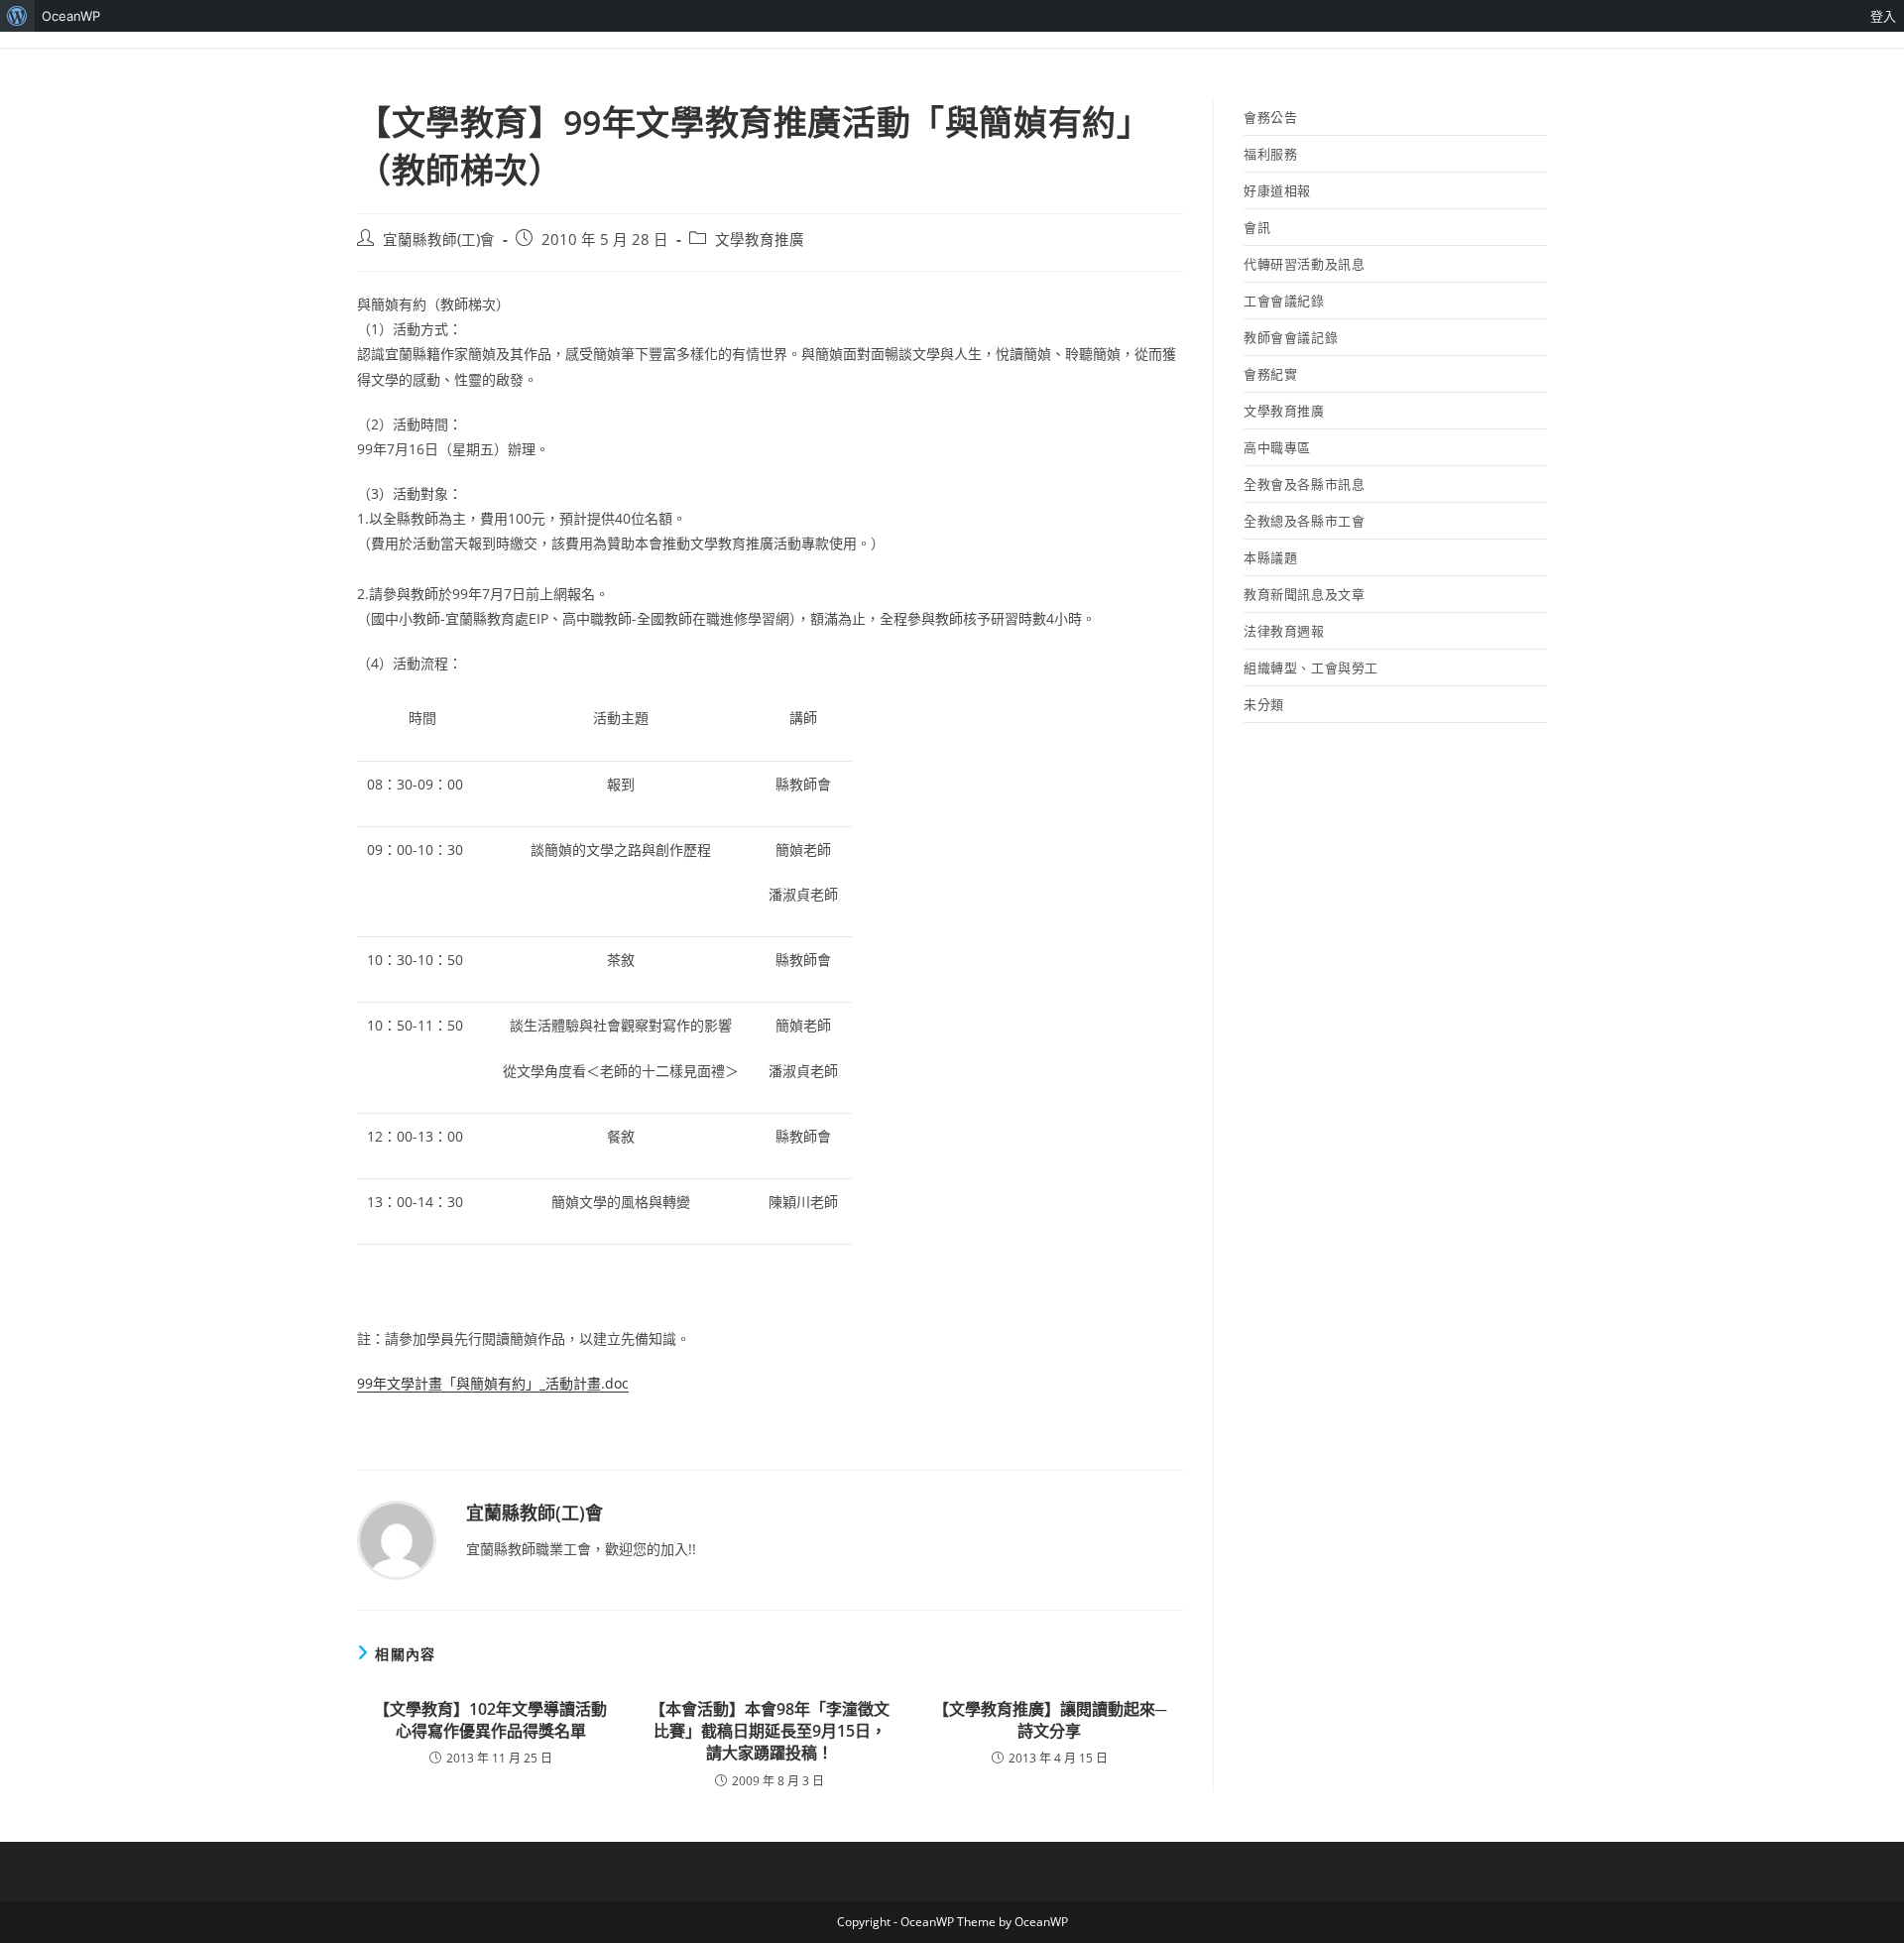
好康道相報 (1277, 190)
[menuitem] (17, 16)
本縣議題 (1270, 557)
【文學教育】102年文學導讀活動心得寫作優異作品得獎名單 (490, 1720)
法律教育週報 (1284, 631)
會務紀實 (1270, 374)
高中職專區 (1277, 447)
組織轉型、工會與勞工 (1311, 668)
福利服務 (1270, 154)
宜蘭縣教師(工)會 (439, 240)
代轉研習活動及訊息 (1304, 264)
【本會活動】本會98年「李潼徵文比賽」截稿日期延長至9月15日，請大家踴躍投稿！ (770, 1731)
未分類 (1264, 704)
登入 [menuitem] (1883, 16)
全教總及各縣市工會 (1304, 521)
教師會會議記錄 (1291, 337)
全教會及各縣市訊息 (1304, 484)
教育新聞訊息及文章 (1304, 594)
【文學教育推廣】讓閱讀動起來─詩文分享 (1050, 1720)
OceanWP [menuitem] (71, 16)
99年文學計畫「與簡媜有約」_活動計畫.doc (493, 1383)
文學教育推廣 (760, 240)
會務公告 (1270, 117)
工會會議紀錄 (1284, 301)
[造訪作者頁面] (397, 1539)
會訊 (1257, 227)
